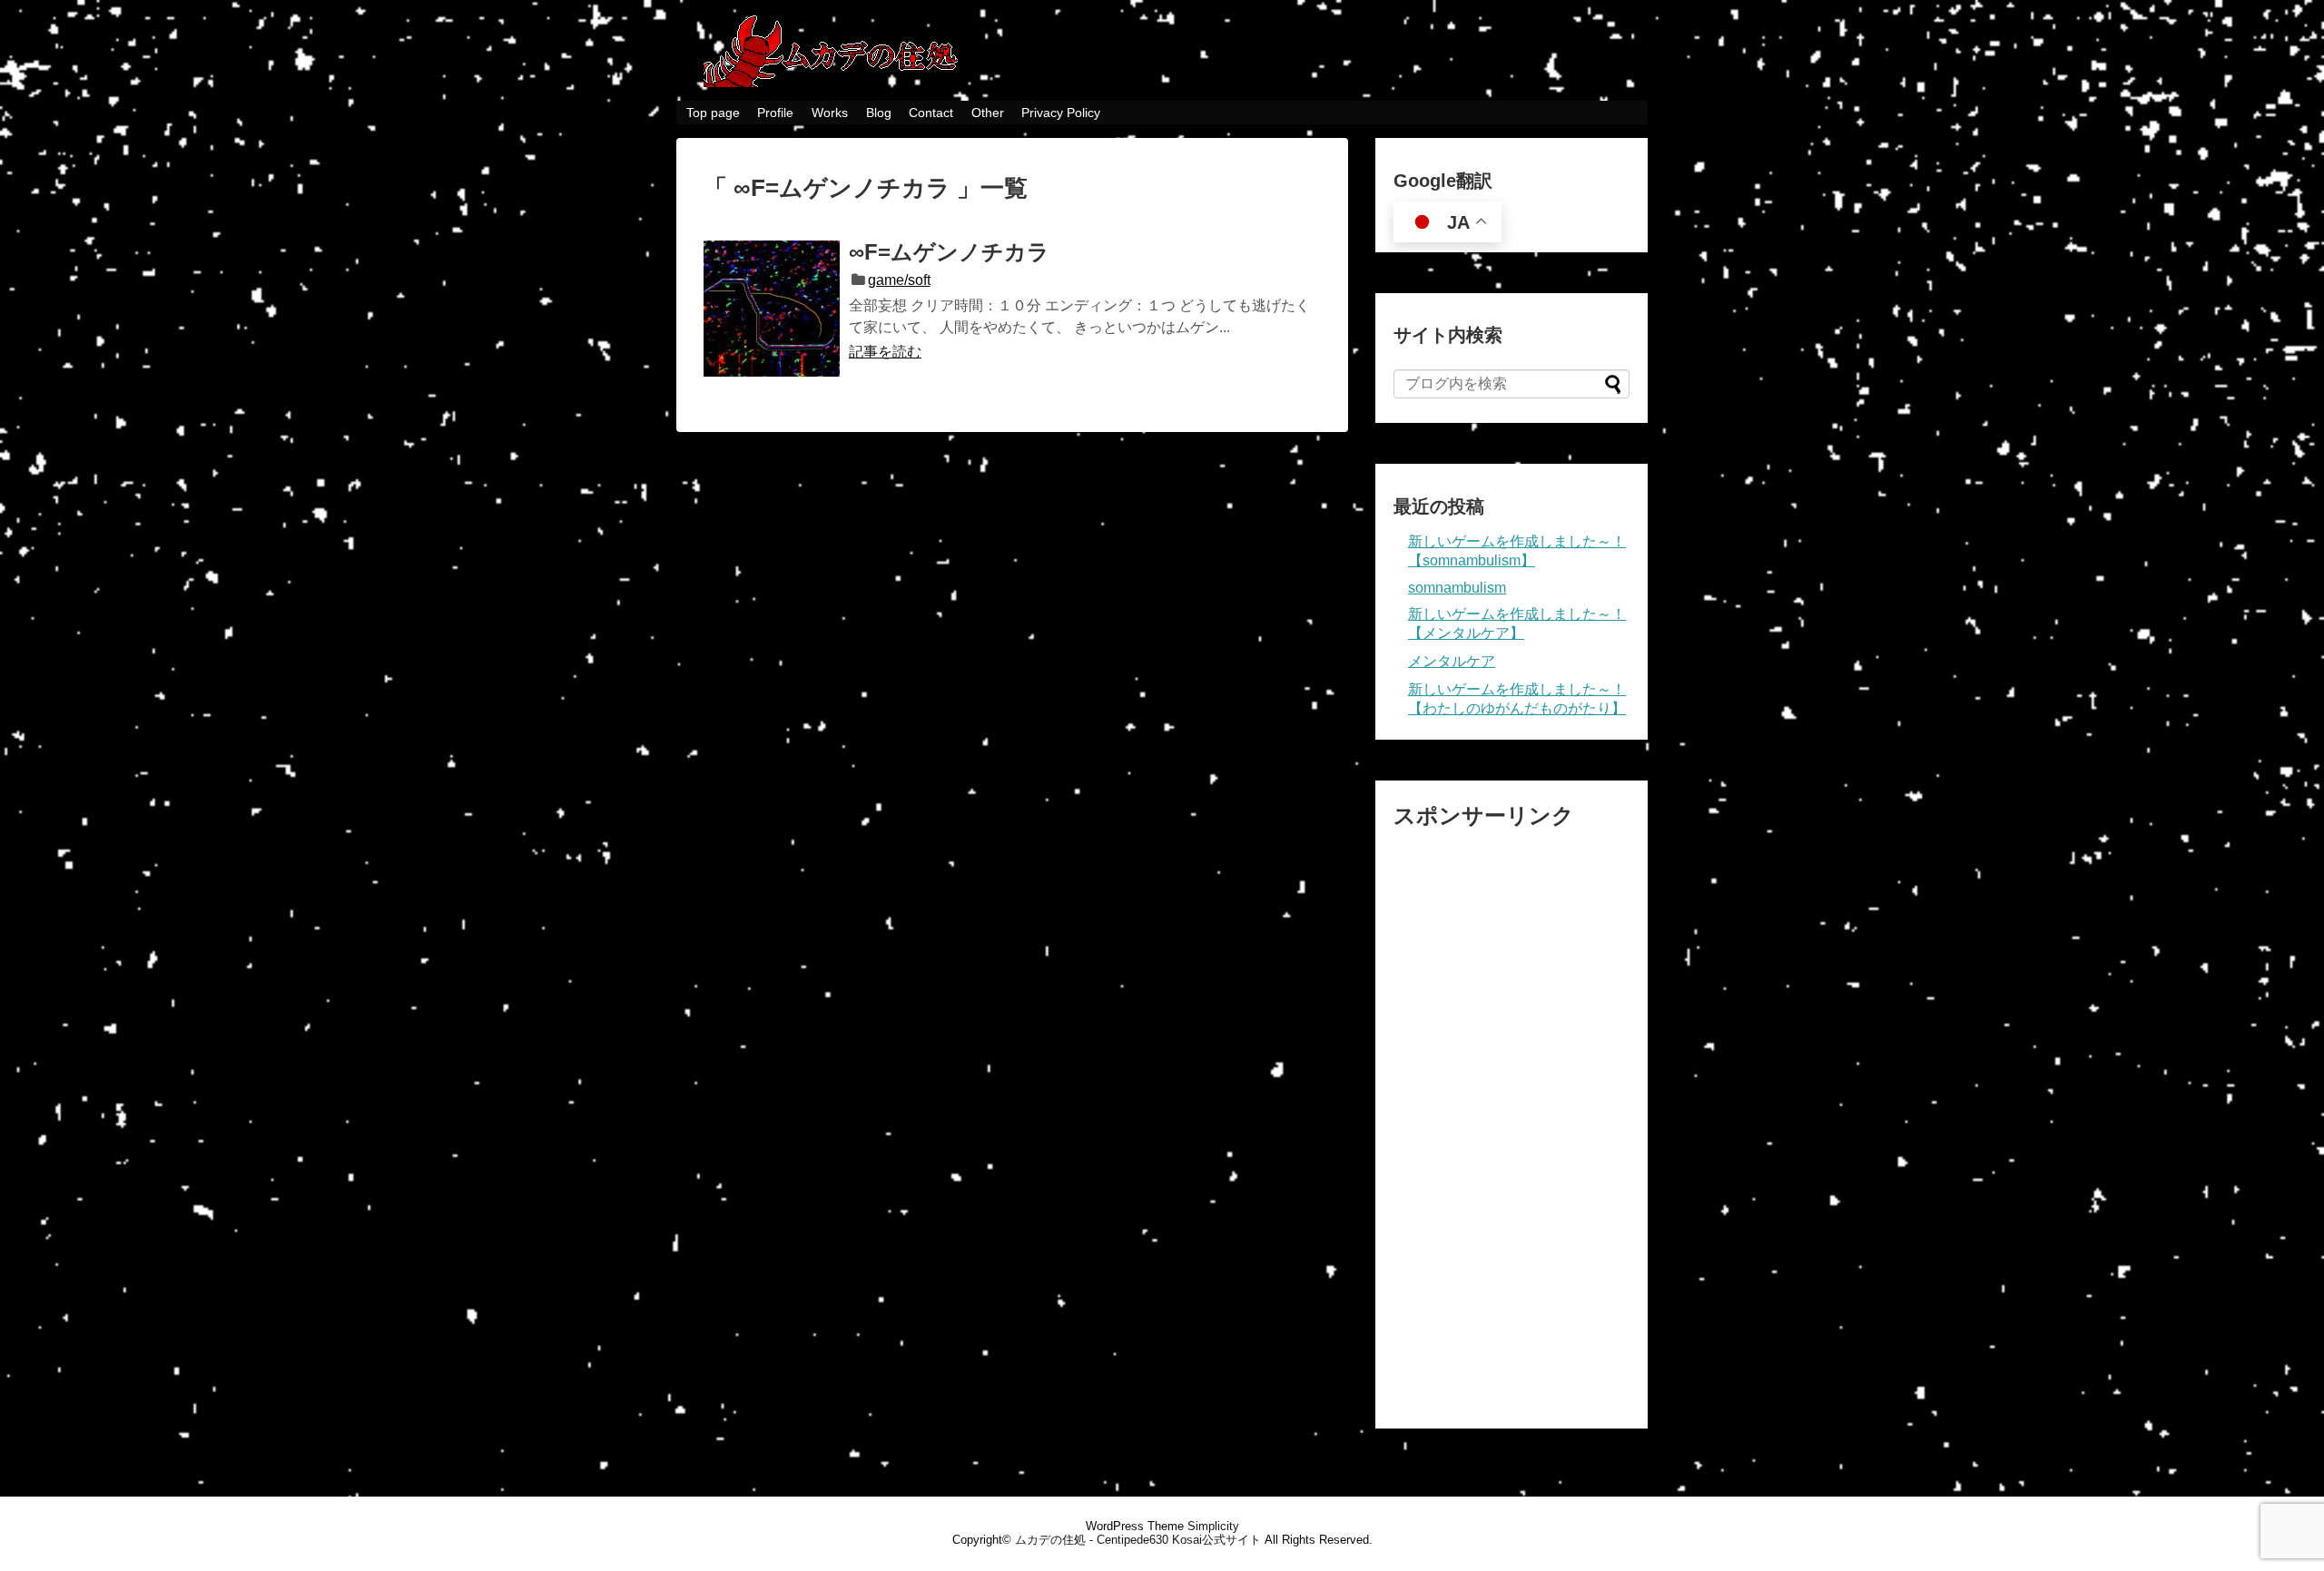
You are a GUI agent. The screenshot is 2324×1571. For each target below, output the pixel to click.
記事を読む (885, 352)
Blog (879, 113)
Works (830, 113)
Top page (713, 113)
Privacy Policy (1061, 113)
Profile (775, 113)
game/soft (899, 280)
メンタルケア (1452, 661)
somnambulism (1457, 588)
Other (988, 113)
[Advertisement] (1512, 1119)
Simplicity (1213, 1526)
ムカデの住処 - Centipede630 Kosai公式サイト (1138, 1540)
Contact (931, 113)
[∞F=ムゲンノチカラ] (772, 309)
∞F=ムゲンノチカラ (949, 252)
